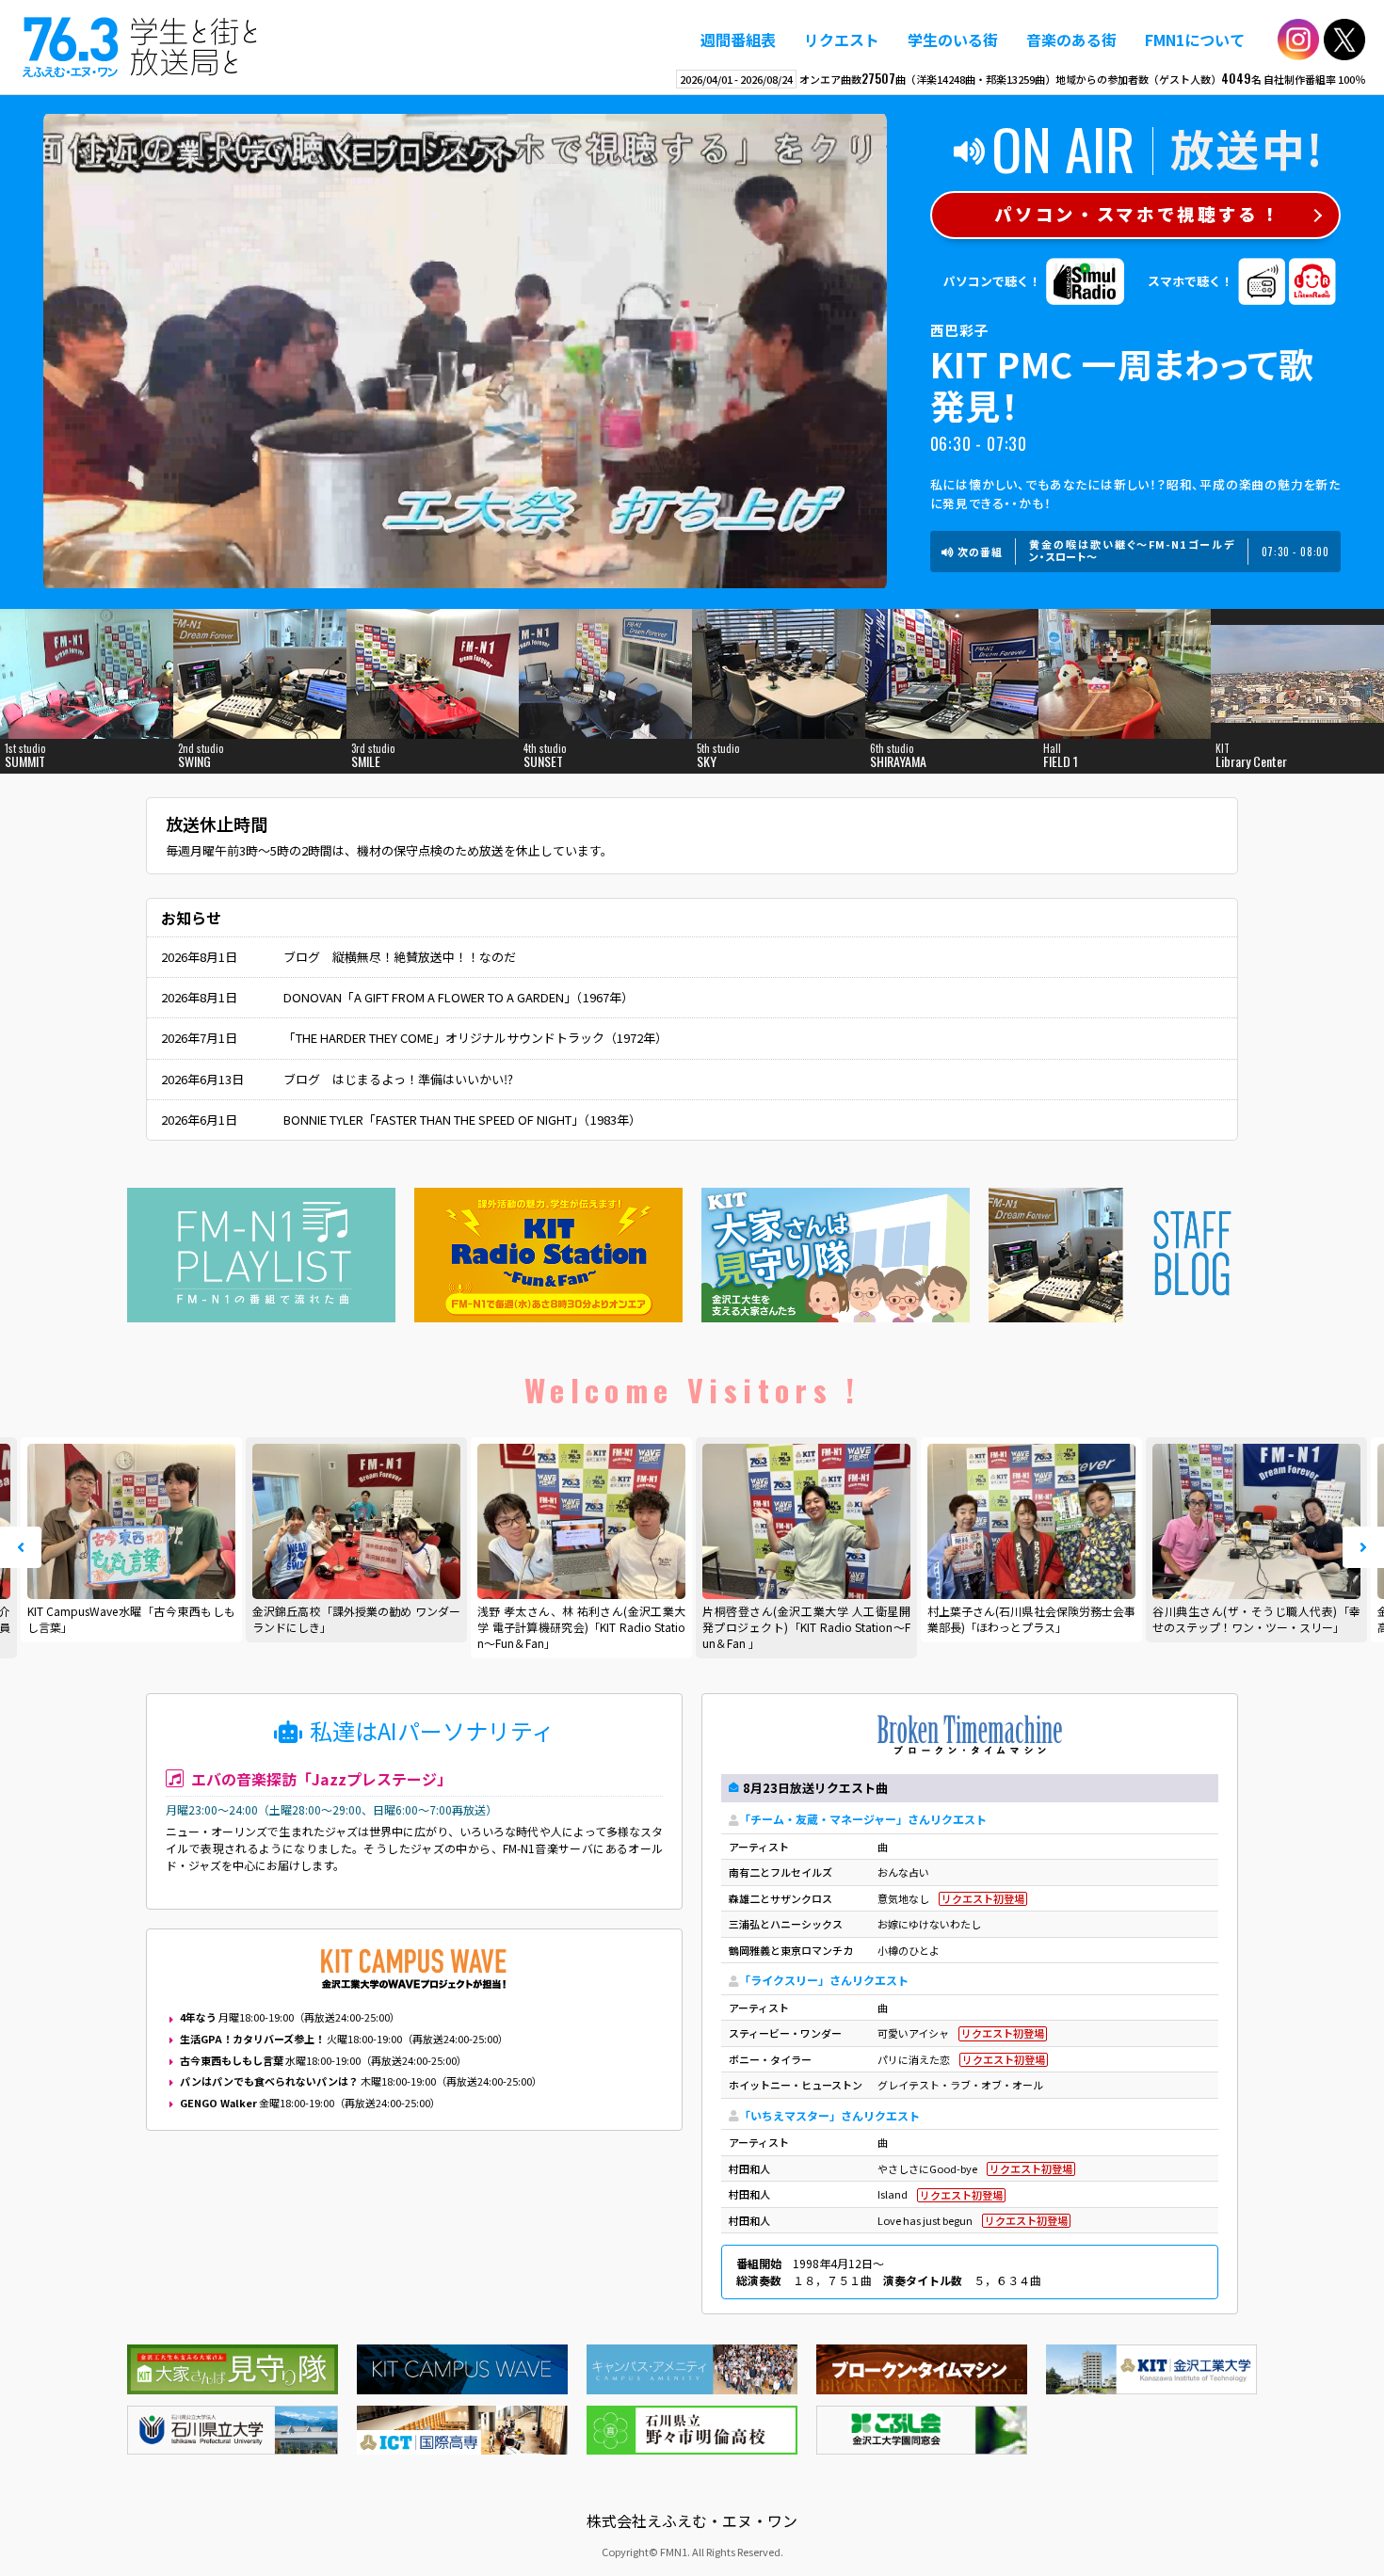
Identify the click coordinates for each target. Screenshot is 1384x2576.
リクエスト (842, 40)
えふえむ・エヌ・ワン (140, 47)
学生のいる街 (953, 40)
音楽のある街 (1071, 40)
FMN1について (1195, 40)
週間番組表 (738, 40)
